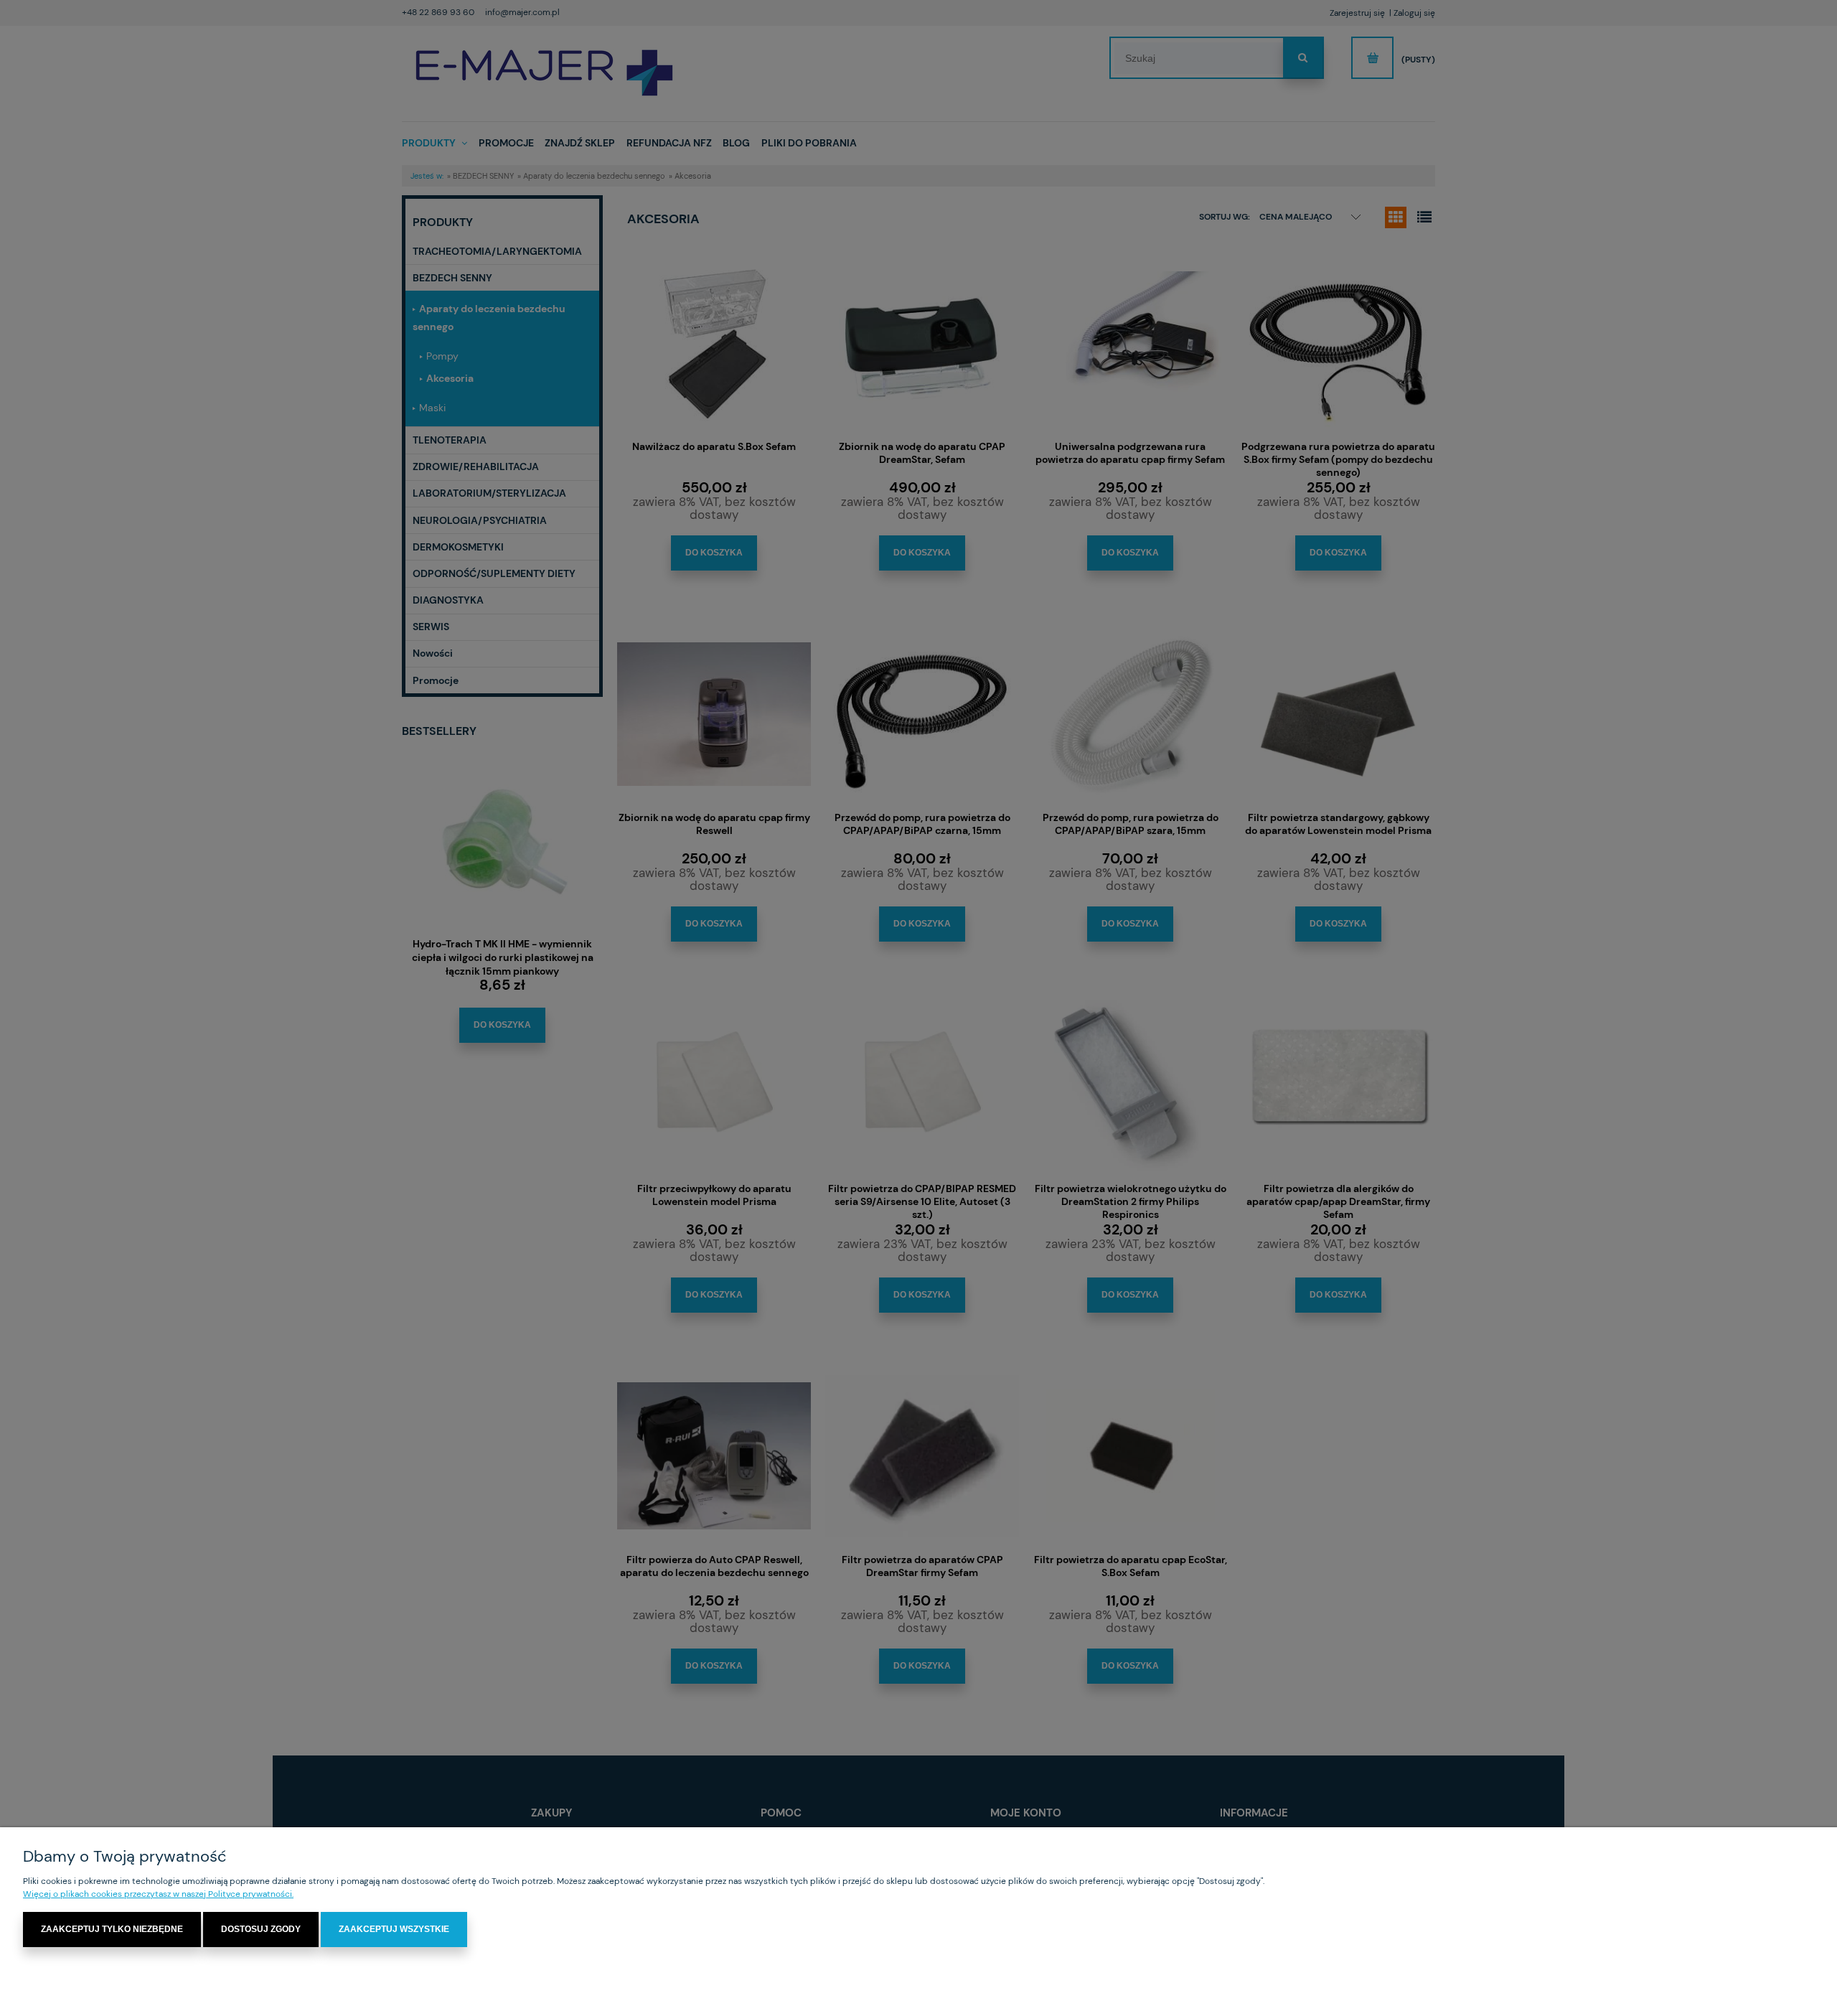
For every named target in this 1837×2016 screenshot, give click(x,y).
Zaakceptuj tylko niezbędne (112, 1929)
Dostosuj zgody (261, 1929)
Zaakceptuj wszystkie (394, 1929)
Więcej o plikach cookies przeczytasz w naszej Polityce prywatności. (158, 1894)
